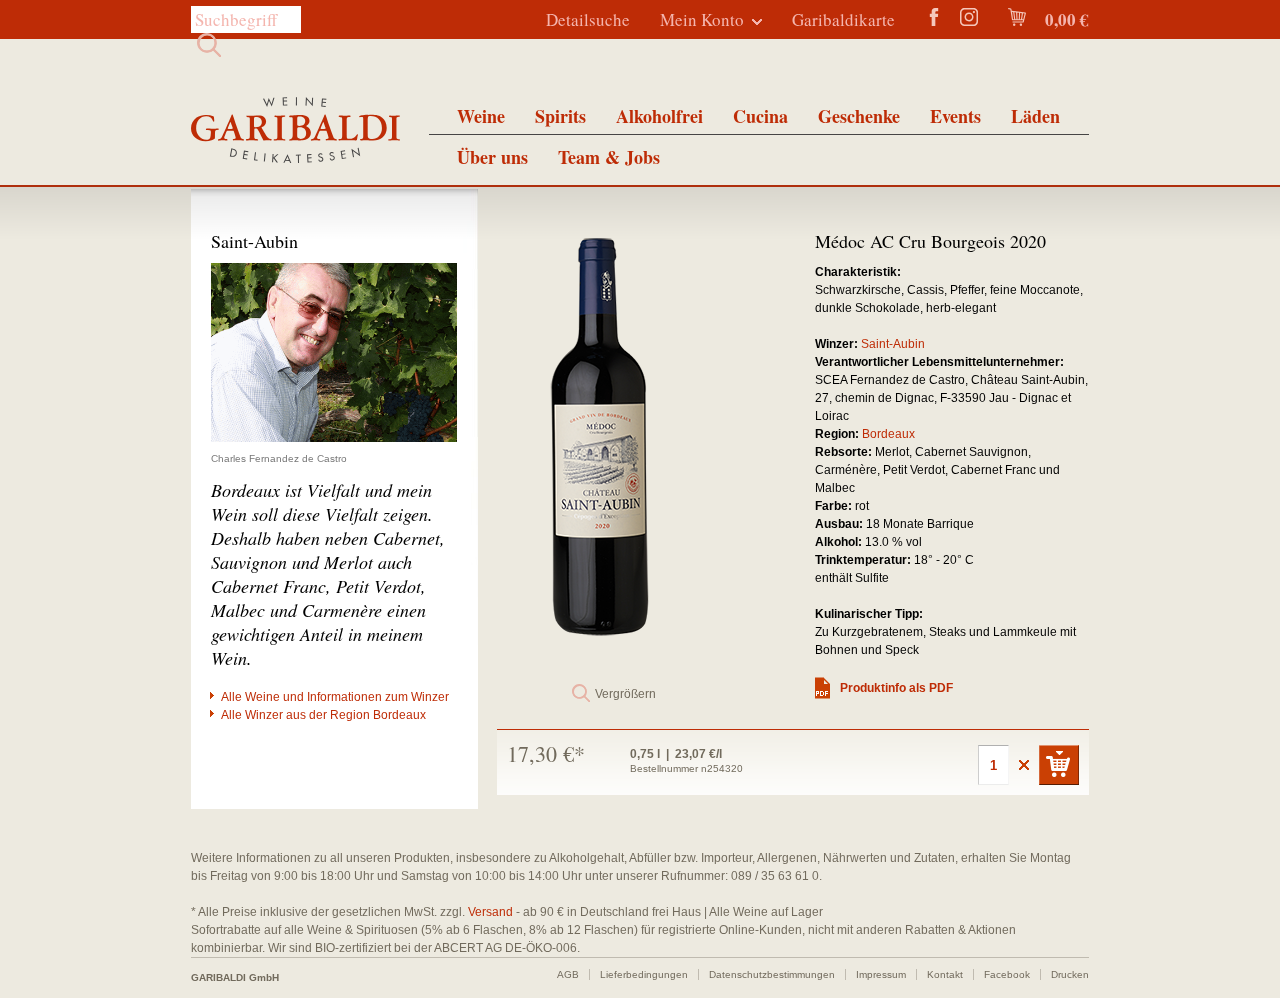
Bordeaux (888, 434)
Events (955, 116)
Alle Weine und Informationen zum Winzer (335, 697)
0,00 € (1065, 19)
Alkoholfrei (659, 116)
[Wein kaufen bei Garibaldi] (295, 132)
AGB (568, 974)
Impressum (881, 974)
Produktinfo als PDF (896, 688)
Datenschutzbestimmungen (772, 974)
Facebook (1007, 974)
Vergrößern (625, 694)
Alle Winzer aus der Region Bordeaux (323, 715)
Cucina (760, 116)
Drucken (1070, 974)
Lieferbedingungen (644, 974)
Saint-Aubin (893, 344)
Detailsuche (588, 19)
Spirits (560, 116)
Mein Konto (702, 19)
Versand (490, 912)
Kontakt (945, 974)
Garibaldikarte (843, 19)
